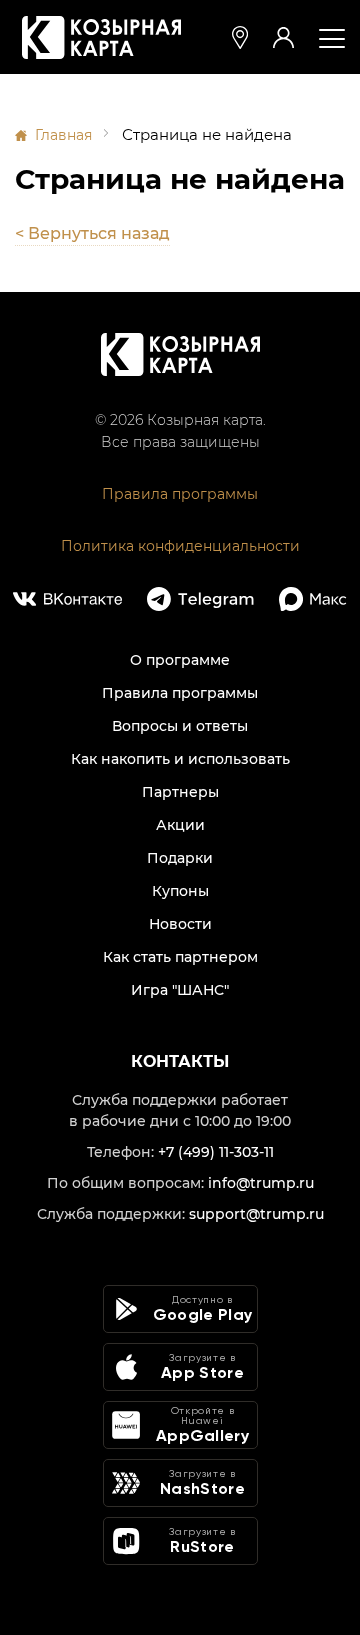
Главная (63, 135)
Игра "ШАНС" (180, 990)
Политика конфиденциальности (180, 546)
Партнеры (180, 792)
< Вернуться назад (92, 233)
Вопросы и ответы (180, 726)
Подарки (180, 858)
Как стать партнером (180, 957)
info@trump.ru (261, 1183)
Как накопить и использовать (180, 759)
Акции (180, 825)
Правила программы (180, 494)
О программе (180, 660)
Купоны (180, 891)
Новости (180, 924)
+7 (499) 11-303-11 (216, 1152)
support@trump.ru (256, 1214)
